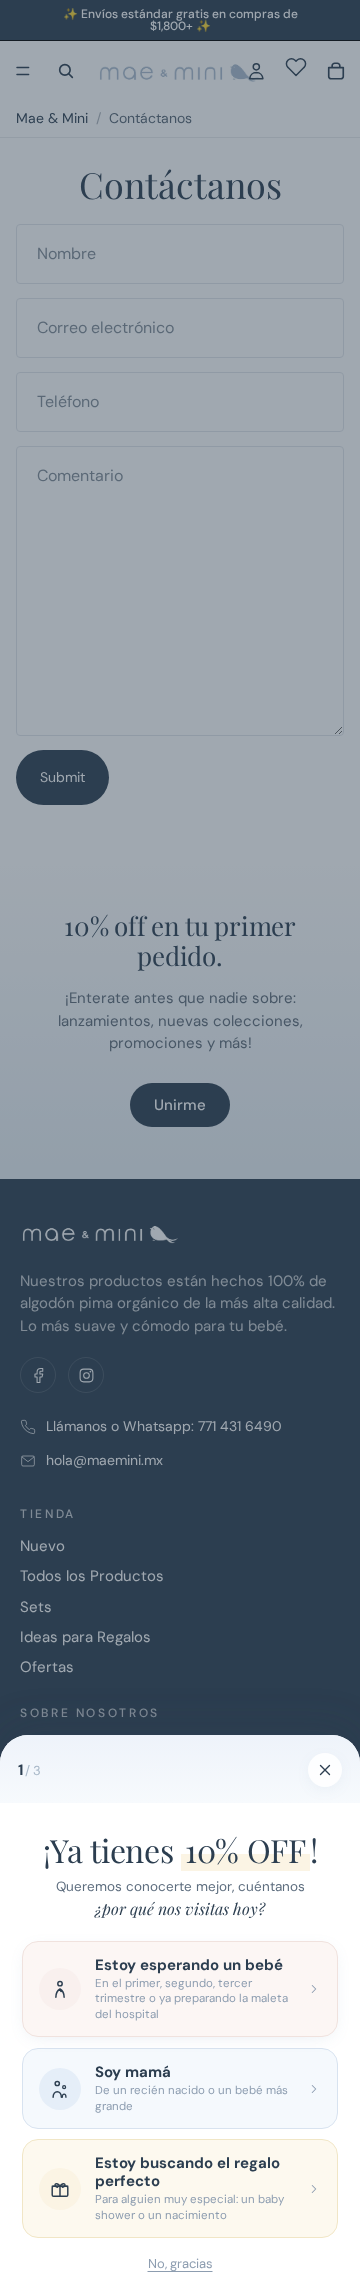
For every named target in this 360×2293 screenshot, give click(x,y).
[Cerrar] (325, 1770)
